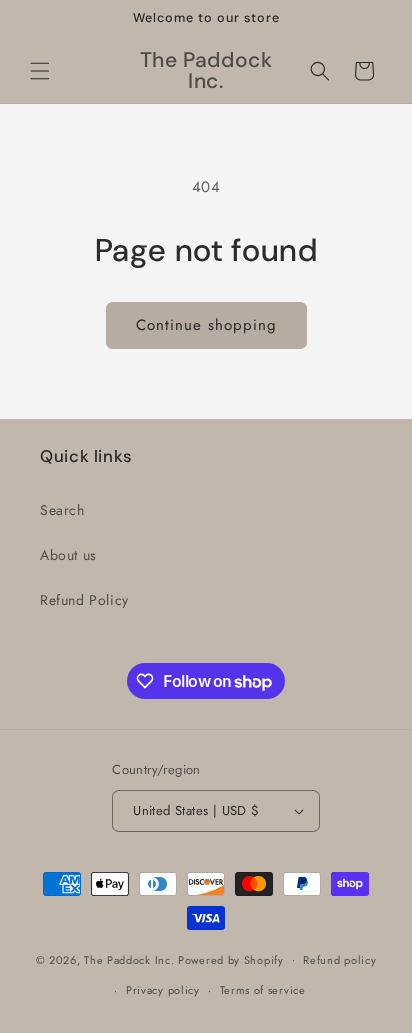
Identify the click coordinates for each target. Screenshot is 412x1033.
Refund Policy (84, 600)
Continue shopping (206, 325)
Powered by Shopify (231, 959)
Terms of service (263, 990)
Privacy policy (163, 990)
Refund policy (339, 960)
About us (68, 555)
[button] (40, 71)
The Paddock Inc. (129, 959)
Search (62, 510)
